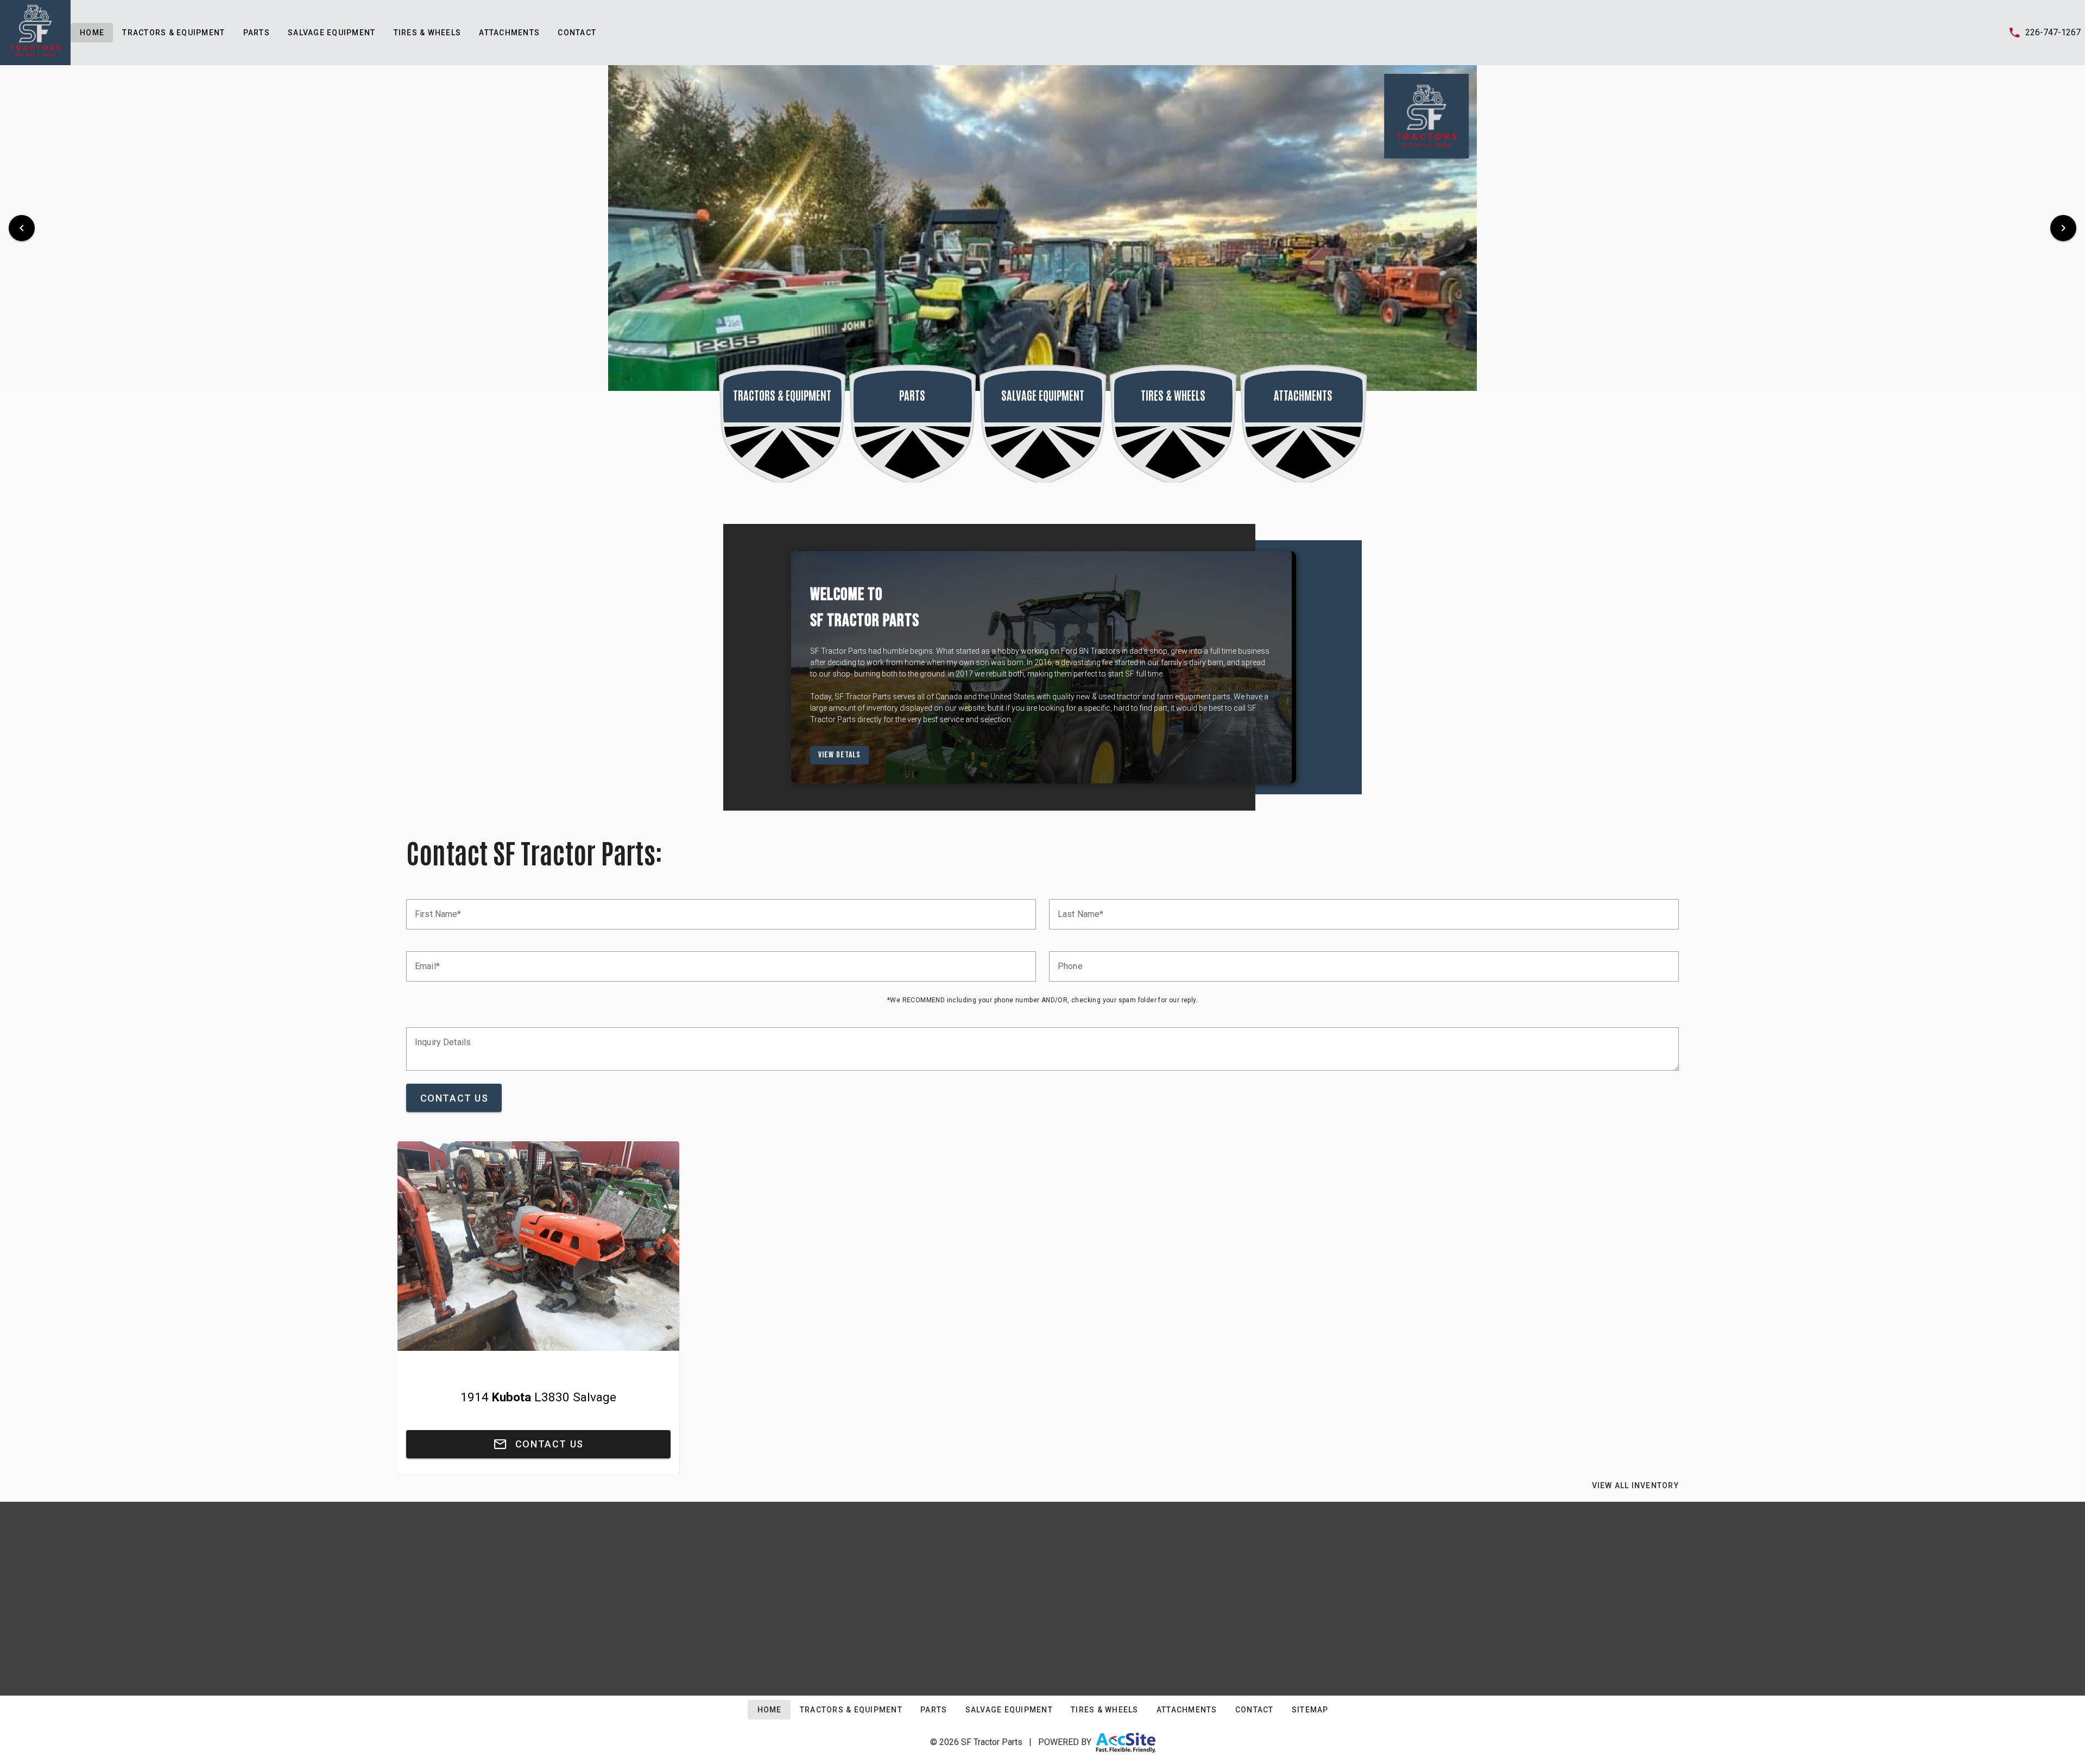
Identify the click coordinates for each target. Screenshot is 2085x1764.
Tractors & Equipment (173, 33)
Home (92, 33)
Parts (256, 33)
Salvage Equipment (331, 33)
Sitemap (1310, 1710)
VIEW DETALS (851, 755)
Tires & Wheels (427, 33)
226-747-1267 (2053, 32)
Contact (577, 33)
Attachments (509, 33)
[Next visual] (2063, 228)
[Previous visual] (22, 228)
